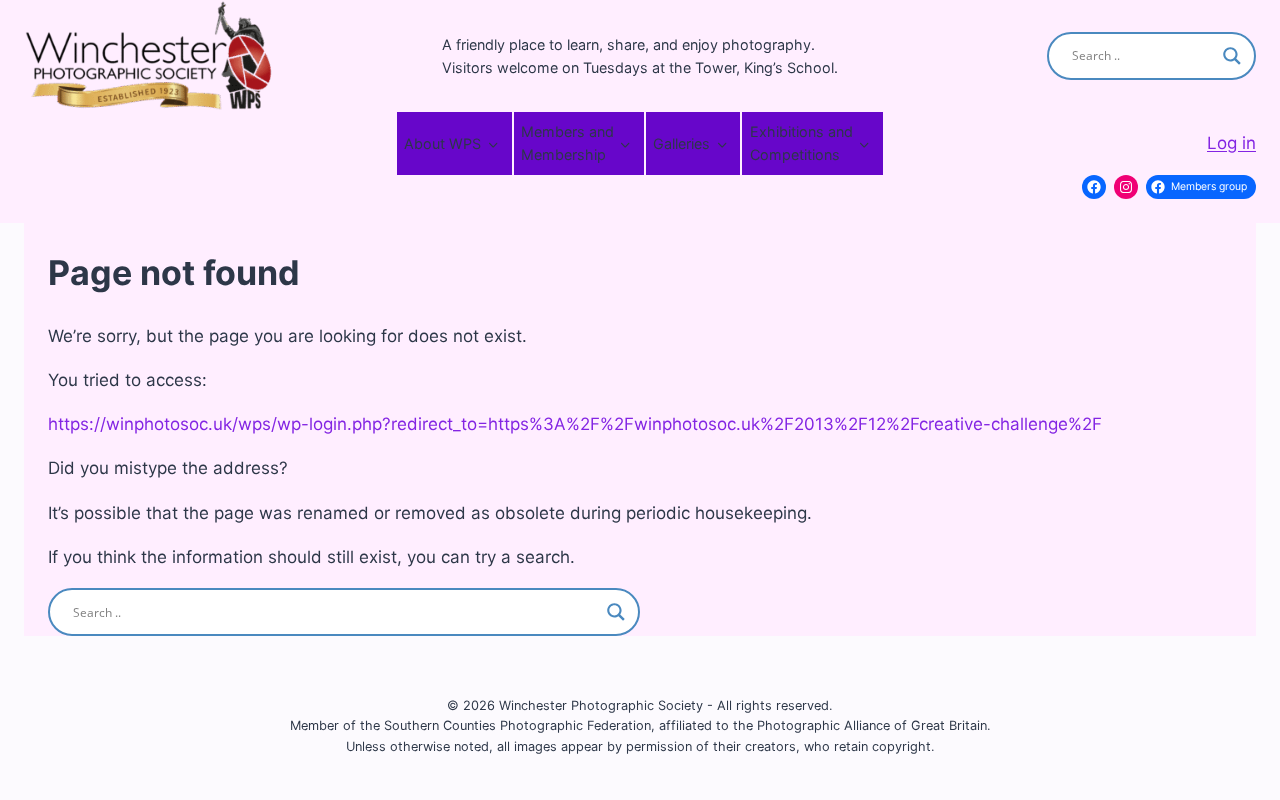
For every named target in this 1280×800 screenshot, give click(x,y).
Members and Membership (567, 143)
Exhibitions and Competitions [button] (801, 143)
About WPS (442, 143)
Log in (1231, 143)
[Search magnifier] (1232, 56)
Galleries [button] (681, 143)
